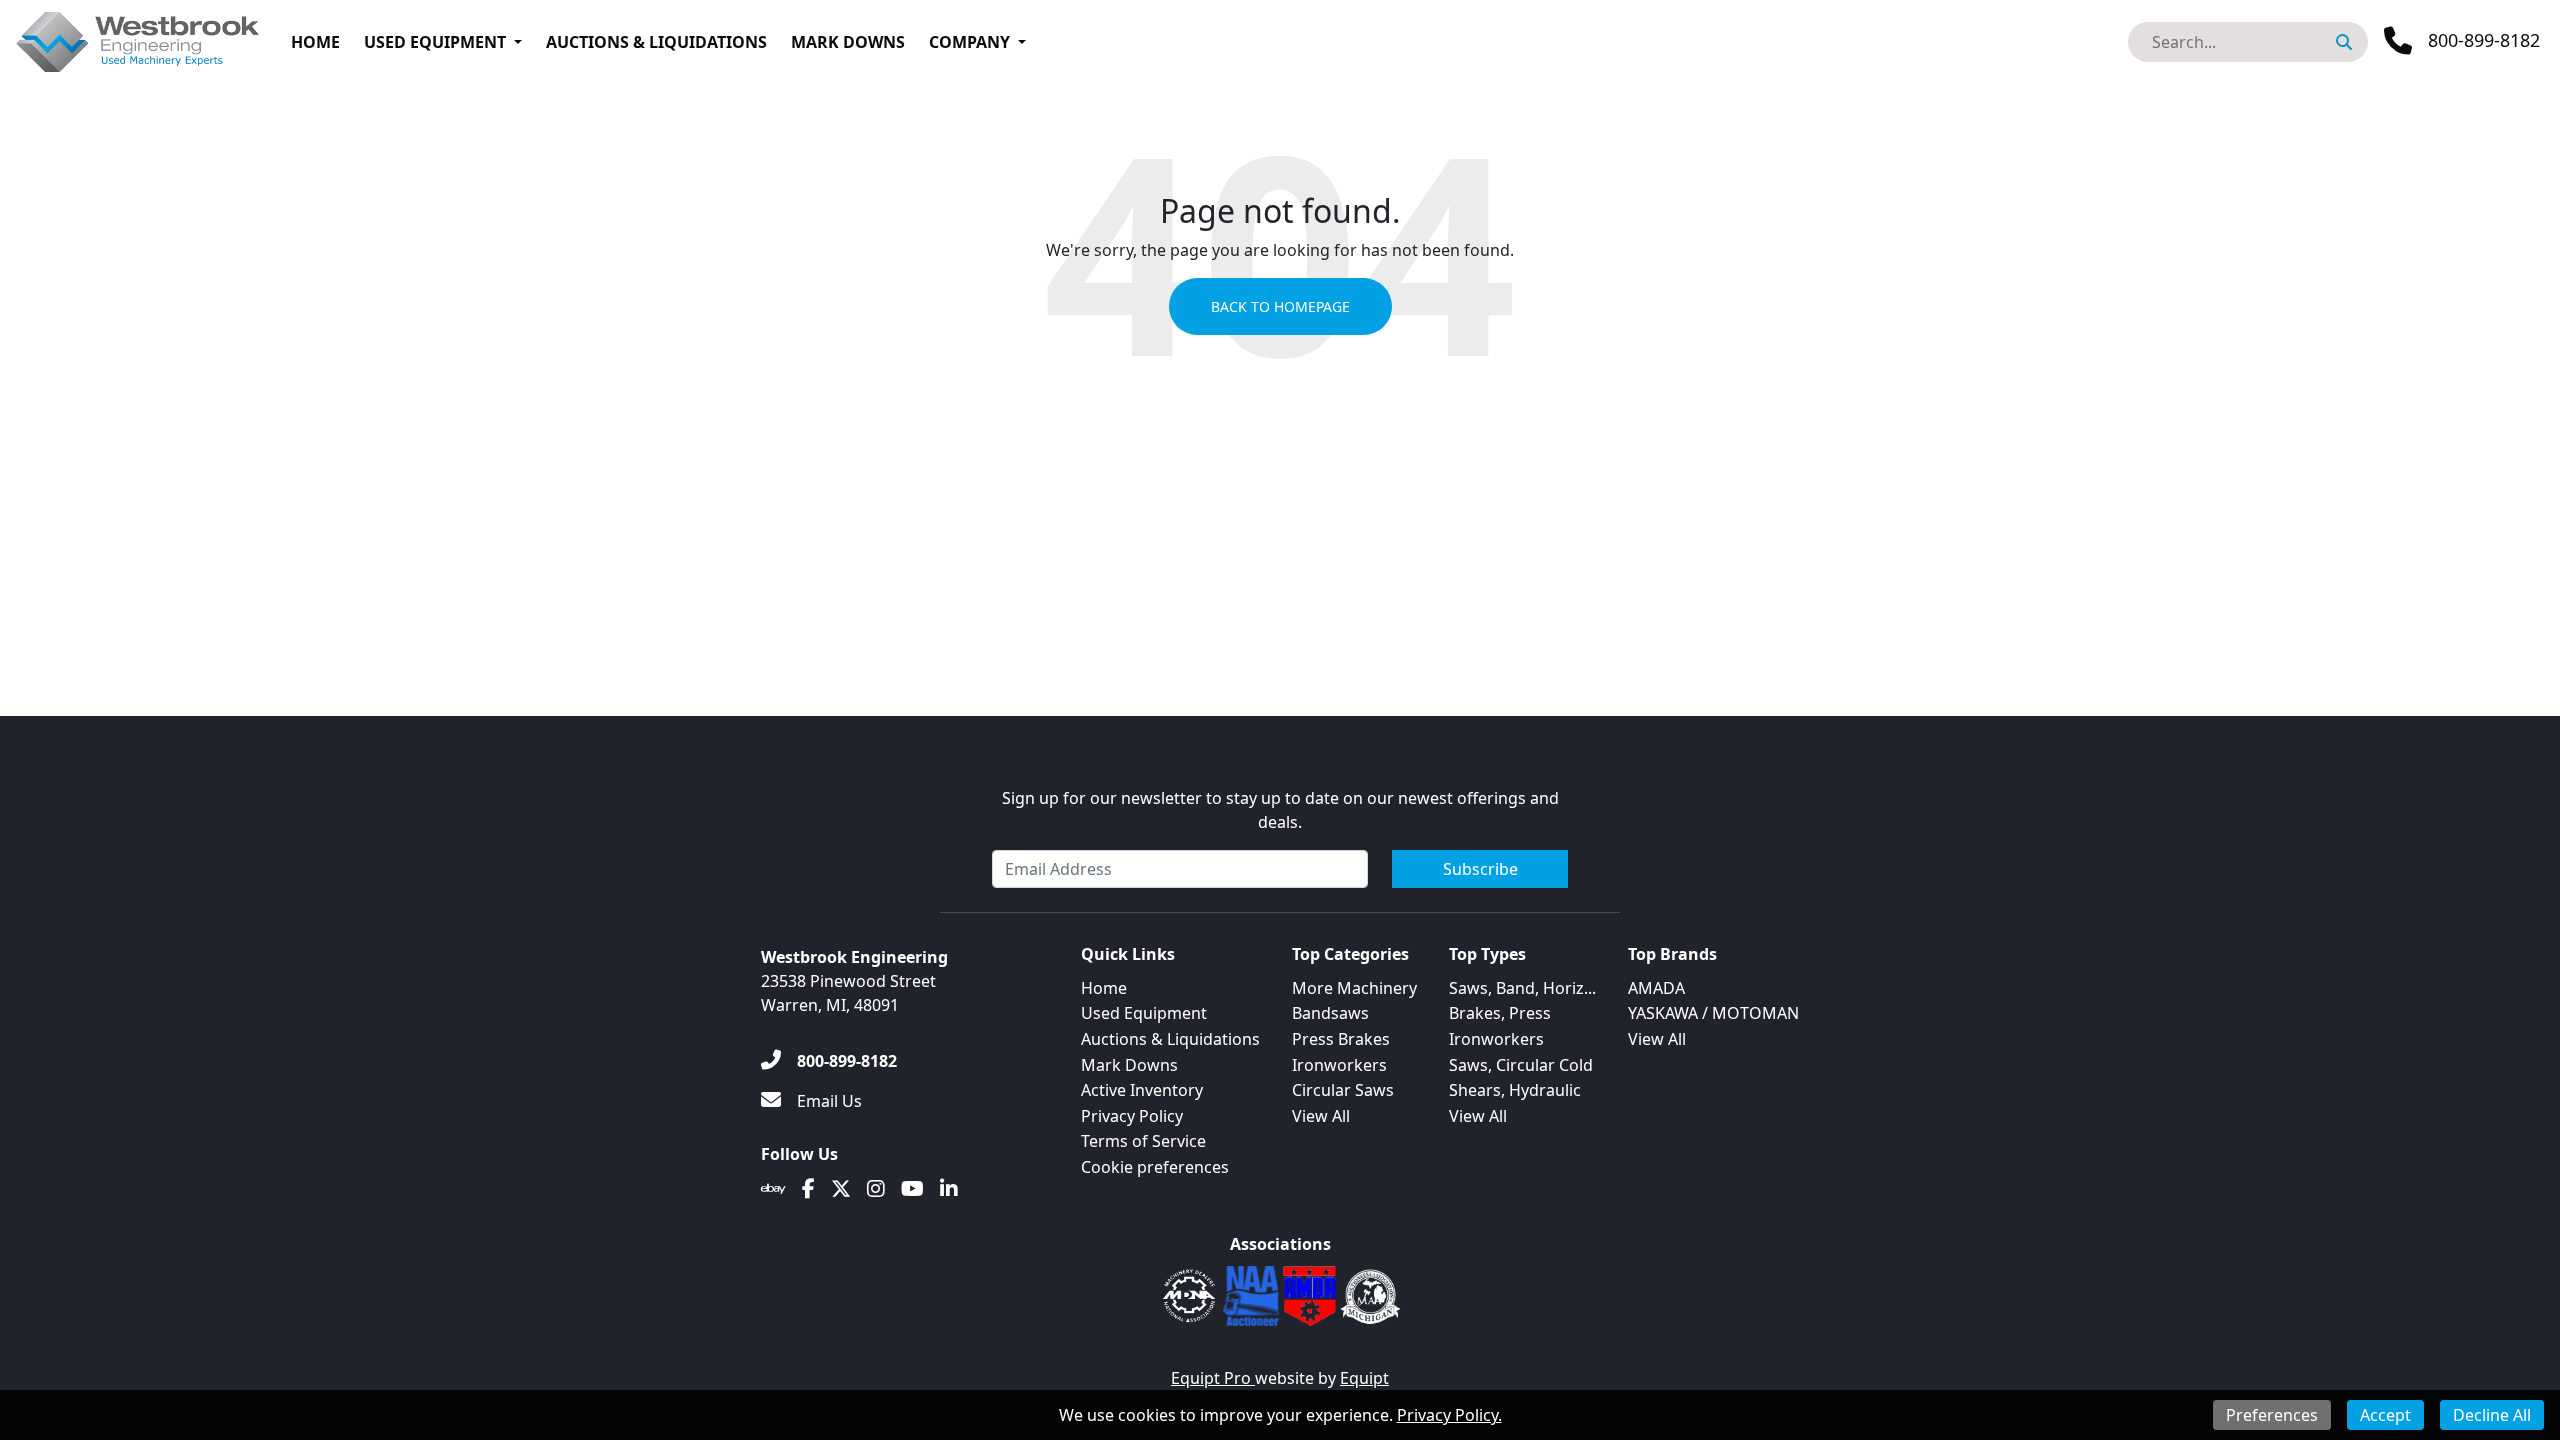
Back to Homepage (1280, 306)
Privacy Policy (1132, 1116)
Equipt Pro (1213, 1378)
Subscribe (1480, 869)
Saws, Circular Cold (1521, 1065)
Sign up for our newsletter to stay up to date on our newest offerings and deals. (1280, 810)
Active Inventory (1142, 1090)
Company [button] (969, 42)
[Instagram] (876, 1189)
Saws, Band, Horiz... (1522, 988)
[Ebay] (773, 1189)
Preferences (2272, 1415)
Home (315, 42)
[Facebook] (808, 1189)
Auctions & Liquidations (656, 42)
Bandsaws (1330, 1013)
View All (1321, 1116)
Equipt (1364, 1378)
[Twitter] (841, 1189)
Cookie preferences (1155, 1167)
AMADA (1656, 988)
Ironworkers (1339, 1065)
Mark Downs (848, 42)
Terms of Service (1143, 1141)
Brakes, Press (1500, 1013)
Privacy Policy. (1449, 1415)
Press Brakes (1341, 1039)
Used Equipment (435, 42)
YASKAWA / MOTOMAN (1713, 1013)
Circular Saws (1343, 1090)
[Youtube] (912, 1189)
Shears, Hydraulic (1515, 1090)
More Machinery (1354, 988)
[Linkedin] (949, 1189)
